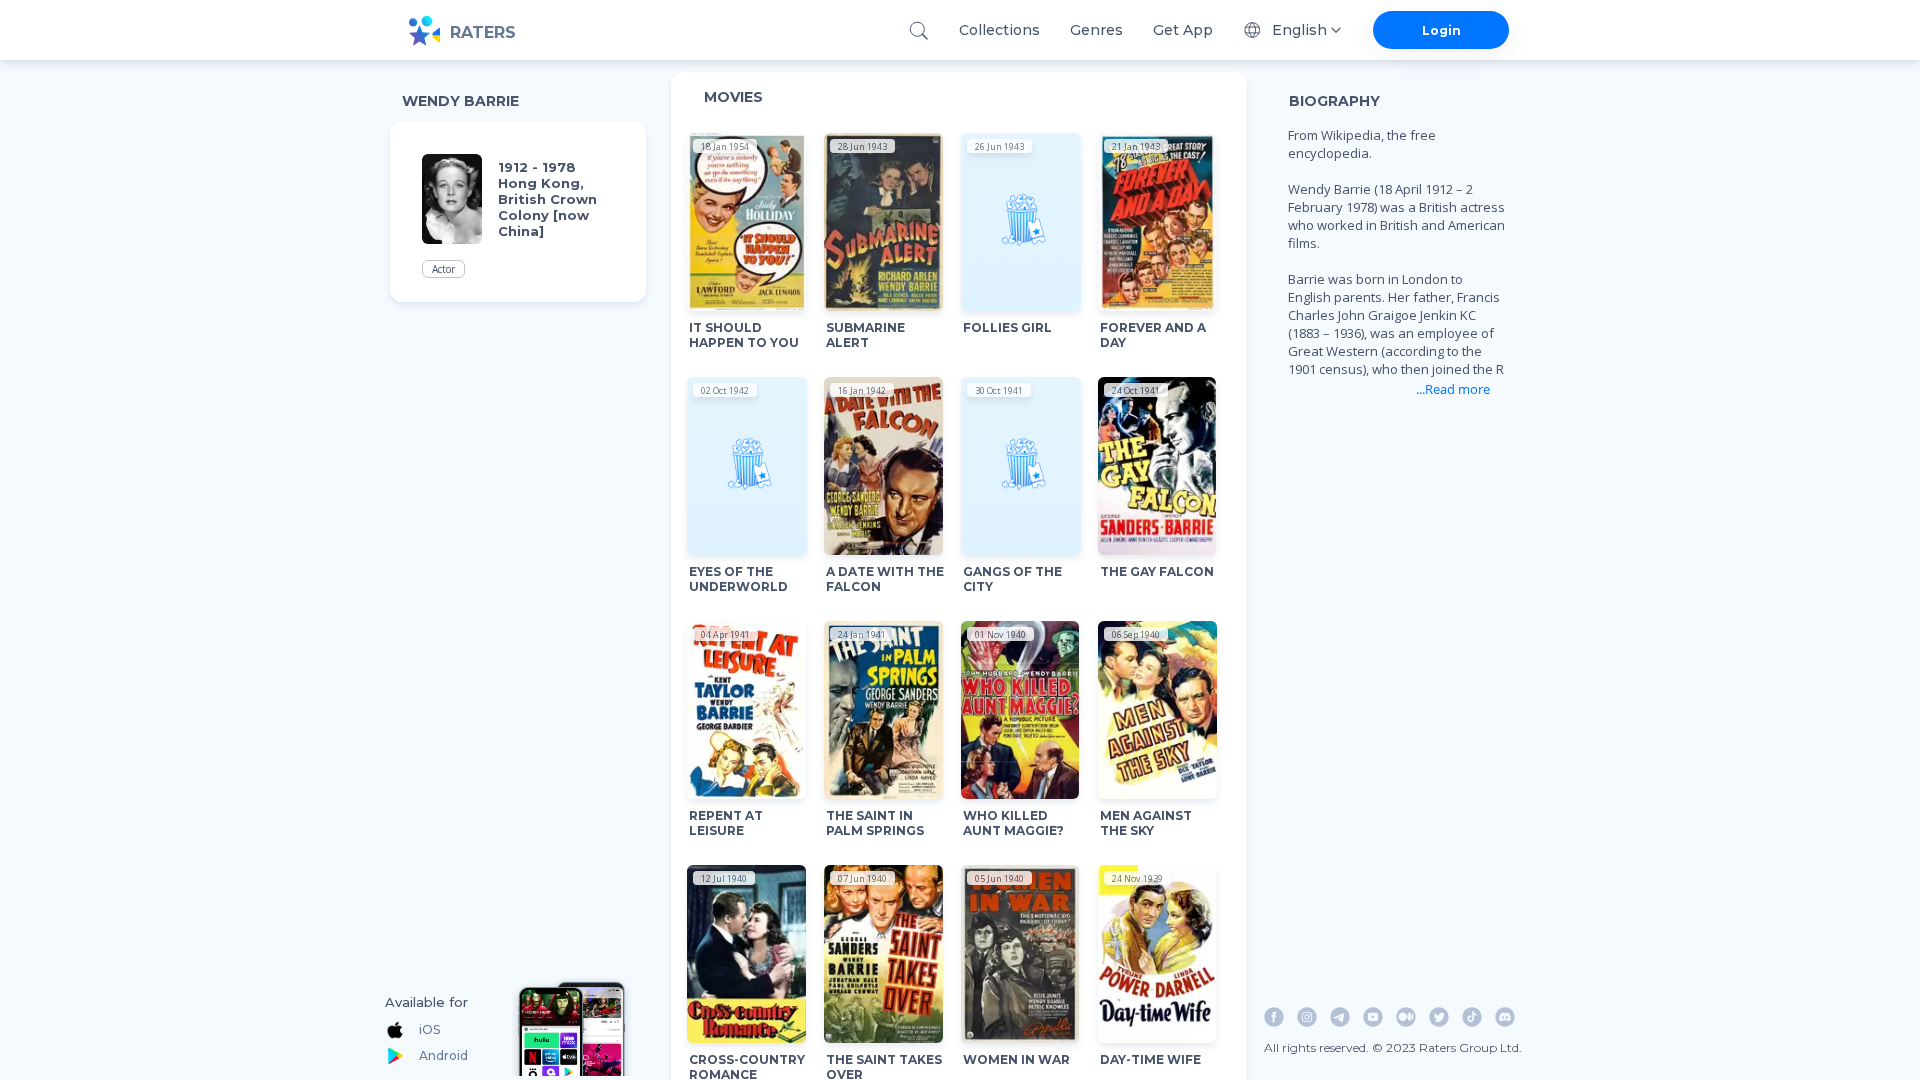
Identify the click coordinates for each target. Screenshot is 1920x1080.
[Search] (918, 30)
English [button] (1299, 30)
